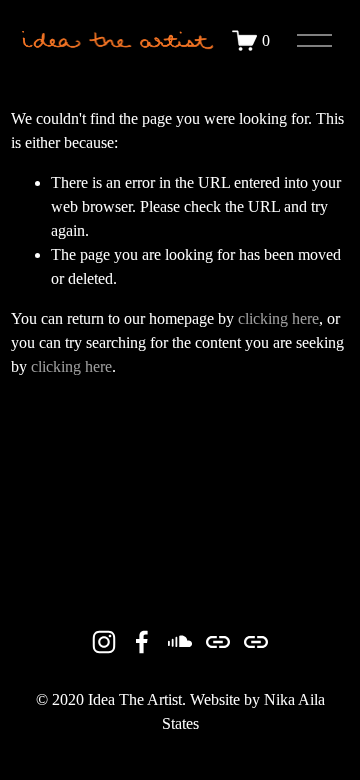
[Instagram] (104, 642)
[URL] (218, 642)
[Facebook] (142, 642)
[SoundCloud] (180, 642)
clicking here (278, 318)
